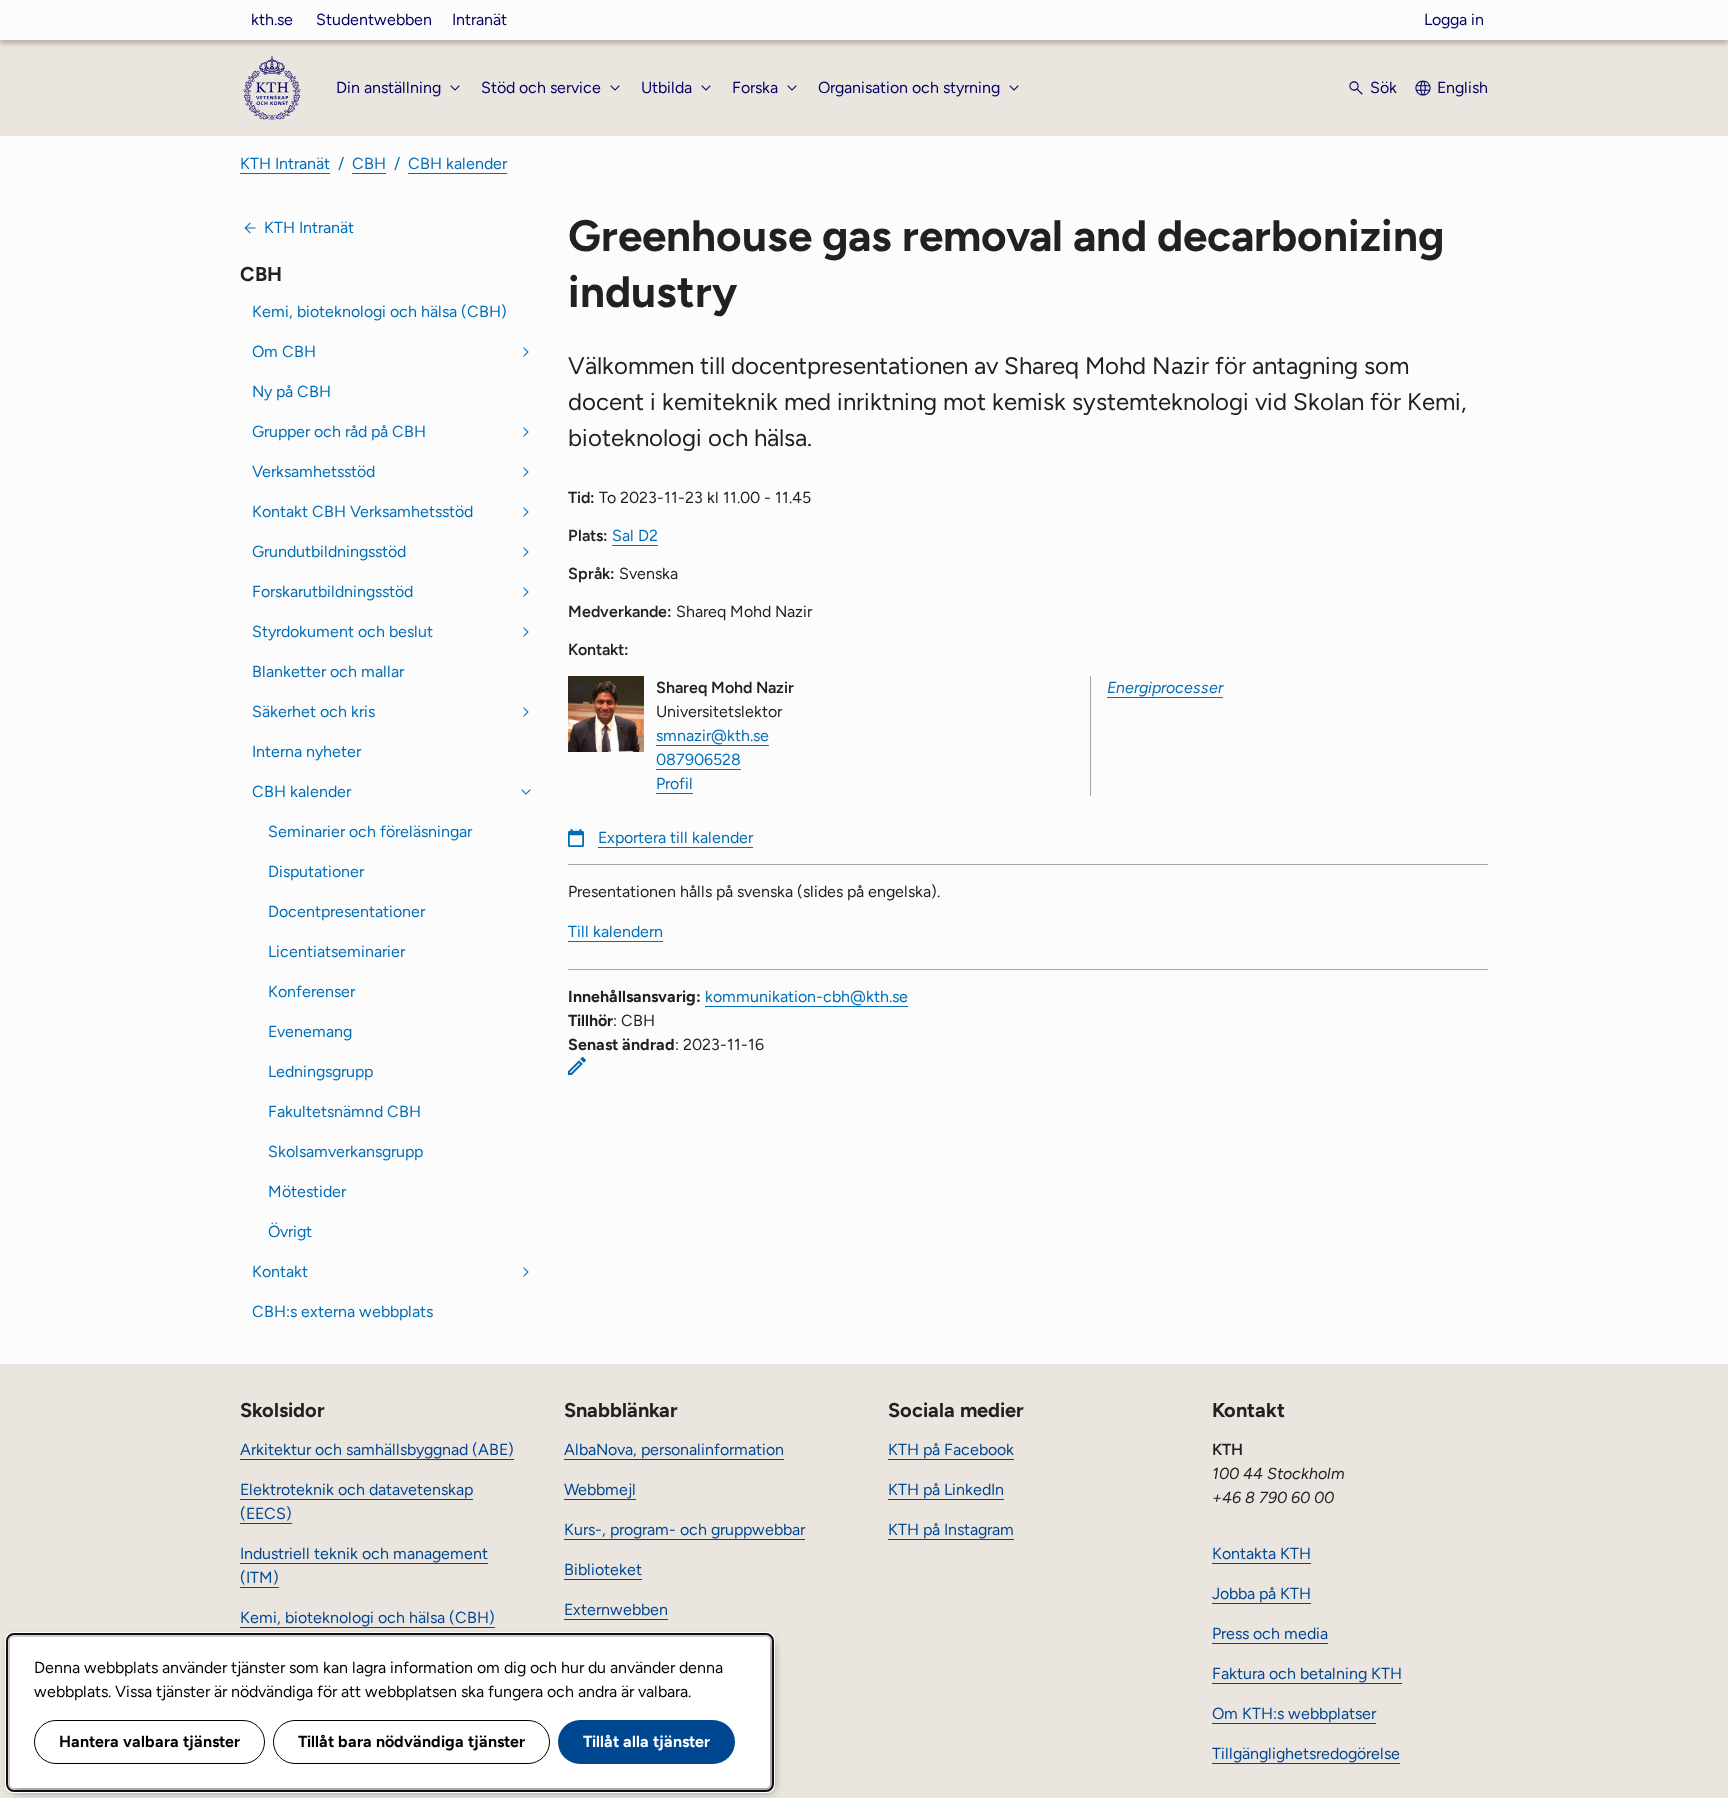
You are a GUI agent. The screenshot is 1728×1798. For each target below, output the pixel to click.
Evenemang (310, 1031)
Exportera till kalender (675, 837)
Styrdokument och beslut (342, 631)
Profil (674, 783)
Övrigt (290, 1231)
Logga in (1454, 19)
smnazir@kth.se (712, 735)
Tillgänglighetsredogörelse (1306, 1753)
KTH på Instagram (951, 1529)
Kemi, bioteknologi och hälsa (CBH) (379, 311)
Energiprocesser (1165, 687)
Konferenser (311, 991)
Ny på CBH (291, 391)
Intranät (479, 19)
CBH (369, 163)
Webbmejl (600, 1489)
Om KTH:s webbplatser (1294, 1713)
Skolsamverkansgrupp (345, 1151)
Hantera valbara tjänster (149, 1741)
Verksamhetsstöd (313, 471)
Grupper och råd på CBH (339, 431)
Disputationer (316, 871)
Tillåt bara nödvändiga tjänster (411, 1741)
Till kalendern (615, 931)
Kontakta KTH (1261, 1553)
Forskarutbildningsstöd (332, 591)
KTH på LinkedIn (946, 1489)
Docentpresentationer (346, 911)
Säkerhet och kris (313, 711)
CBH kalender (457, 163)
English (1462, 87)
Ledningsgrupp (320, 1071)
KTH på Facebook (951, 1449)
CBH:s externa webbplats (342, 1311)
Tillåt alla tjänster (646, 1741)
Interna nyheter (306, 751)
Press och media (1270, 1633)
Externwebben (616, 1609)
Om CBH (284, 351)
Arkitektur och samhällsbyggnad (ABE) (377, 1449)
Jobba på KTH (1261, 1593)
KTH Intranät (285, 163)
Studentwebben (374, 19)
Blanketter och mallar (328, 671)
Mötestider (307, 1191)
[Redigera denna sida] (577, 1066)
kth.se (272, 19)
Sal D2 (635, 535)
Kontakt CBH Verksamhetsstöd (362, 511)
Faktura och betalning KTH (1307, 1673)
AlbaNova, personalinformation (674, 1449)
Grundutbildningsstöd (329, 551)
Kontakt (280, 1271)
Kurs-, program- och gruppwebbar (684, 1529)
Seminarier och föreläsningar (370, 831)
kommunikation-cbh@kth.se (806, 996)
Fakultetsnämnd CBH (344, 1111)
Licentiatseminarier (336, 951)
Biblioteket (603, 1569)
